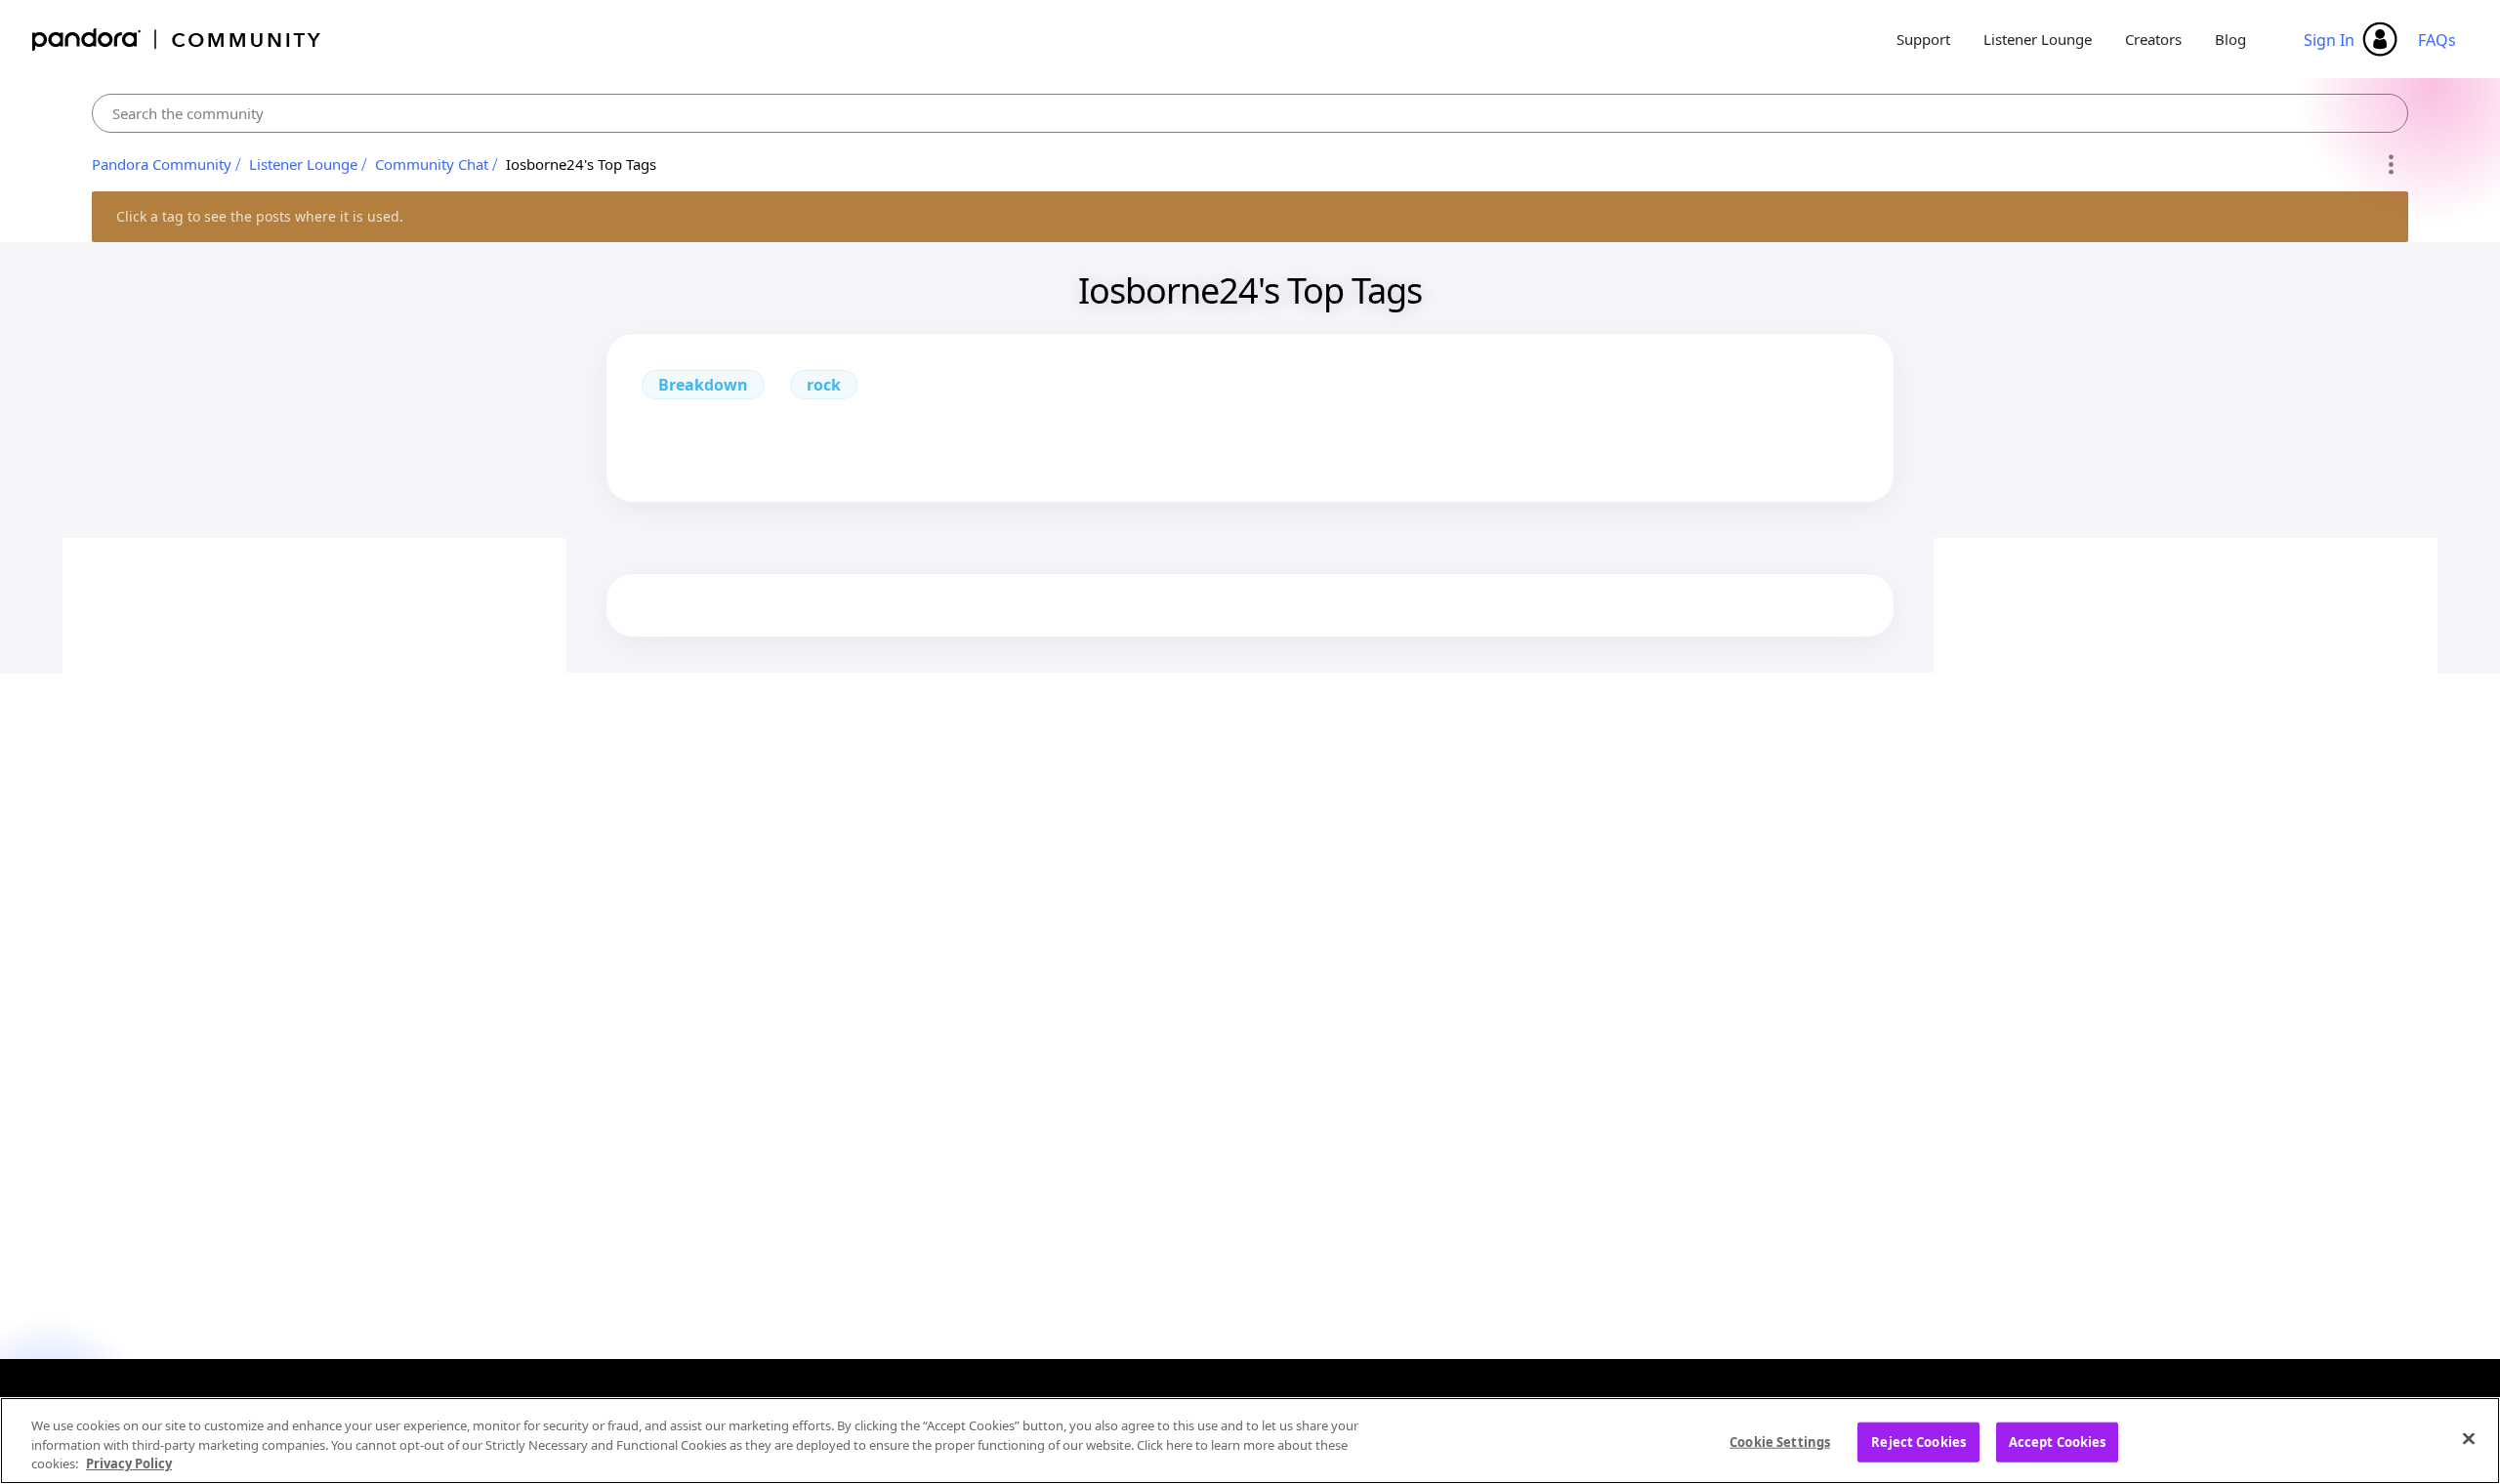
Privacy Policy (129, 1463)
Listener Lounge (2038, 39)
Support (1923, 39)
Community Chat (432, 164)
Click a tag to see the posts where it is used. (260, 216)
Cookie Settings (1780, 1441)
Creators (2153, 39)
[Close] (2469, 1438)
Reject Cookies (1918, 1441)
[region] (1250, 1441)
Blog (2230, 39)
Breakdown (703, 385)
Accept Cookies (2058, 1441)
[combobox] (1250, 113)
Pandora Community (177, 40)
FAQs (2437, 40)
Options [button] (2390, 165)
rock (824, 385)
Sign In (2329, 40)
